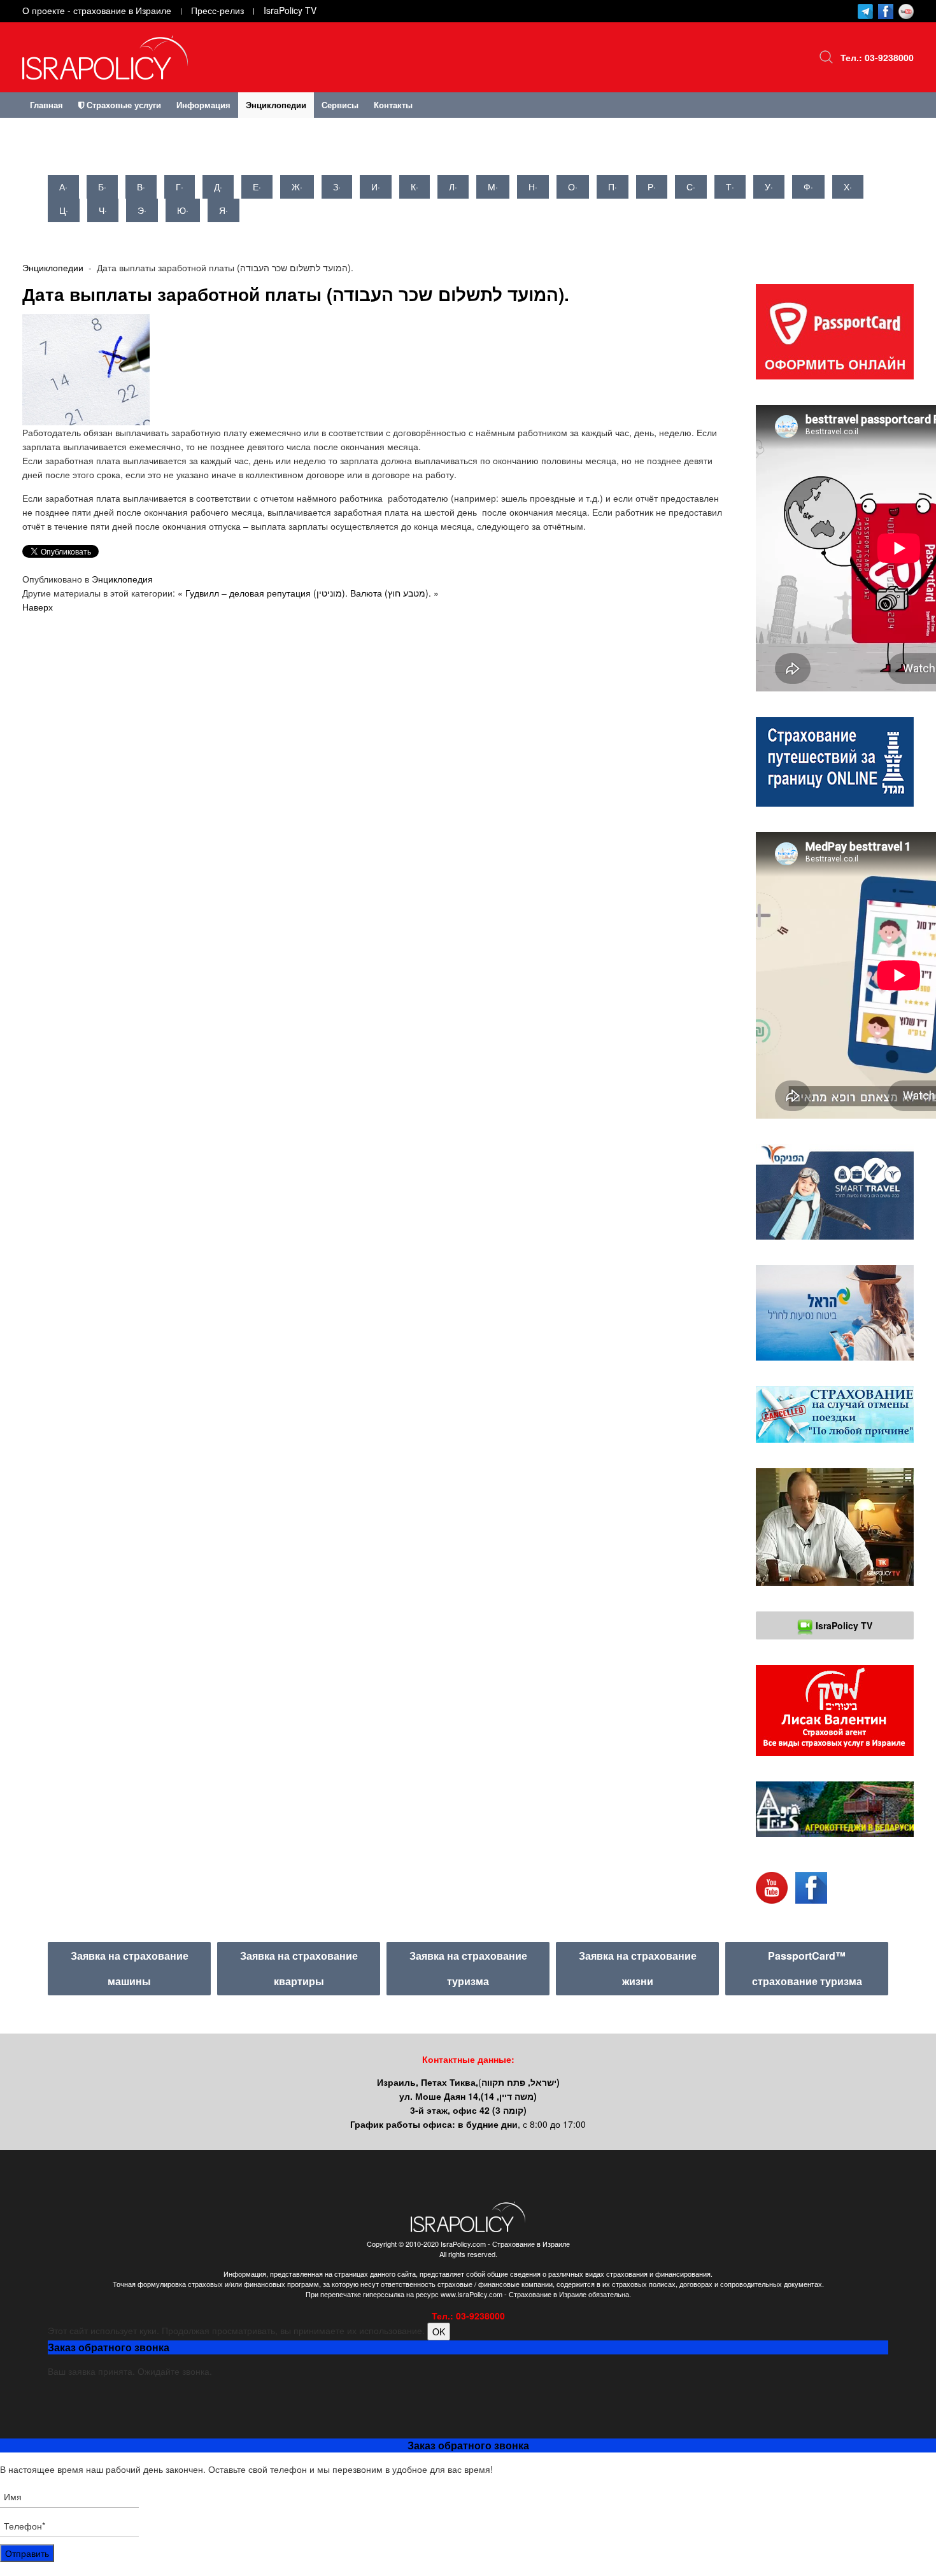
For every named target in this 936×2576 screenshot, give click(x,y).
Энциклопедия (122, 579)
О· (573, 187)
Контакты (393, 105)
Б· (102, 187)
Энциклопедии (276, 105)
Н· (533, 187)
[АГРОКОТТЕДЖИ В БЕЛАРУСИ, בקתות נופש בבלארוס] (835, 1809)
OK (439, 2332)
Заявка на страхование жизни (638, 1968)
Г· (180, 187)
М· (493, 187)
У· (769, 187)
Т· (730, 187)
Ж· (297, 187)
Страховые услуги (123, 105)
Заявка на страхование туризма (468, 1968)
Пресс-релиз (217, 10)
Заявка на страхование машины (130, 1968)
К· (415, 187)
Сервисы (340, 105)
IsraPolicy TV (290, 10)
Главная (46, 105)
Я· (223, 210)
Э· (142, 210)
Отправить (27, 2553)
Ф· (808, 187)
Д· (218, 187)
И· (376, 187)
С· (691, 187)
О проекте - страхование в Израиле (97, 10)
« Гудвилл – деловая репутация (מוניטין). (263, 593)
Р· (652, 187)
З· (337, 187)
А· (63, 187)
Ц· (64, 210)
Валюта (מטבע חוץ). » (394, 593)
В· (141, 187)
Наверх (38, 607)
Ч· (103, 210)
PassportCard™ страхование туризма (807, 1968)
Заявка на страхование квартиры (299, 1968)
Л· (453, 187)
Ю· (183, 210)
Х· (848, 187)
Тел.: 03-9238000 (877, 57)
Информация (203, 105)
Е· (257, 187)
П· (613, 187)
